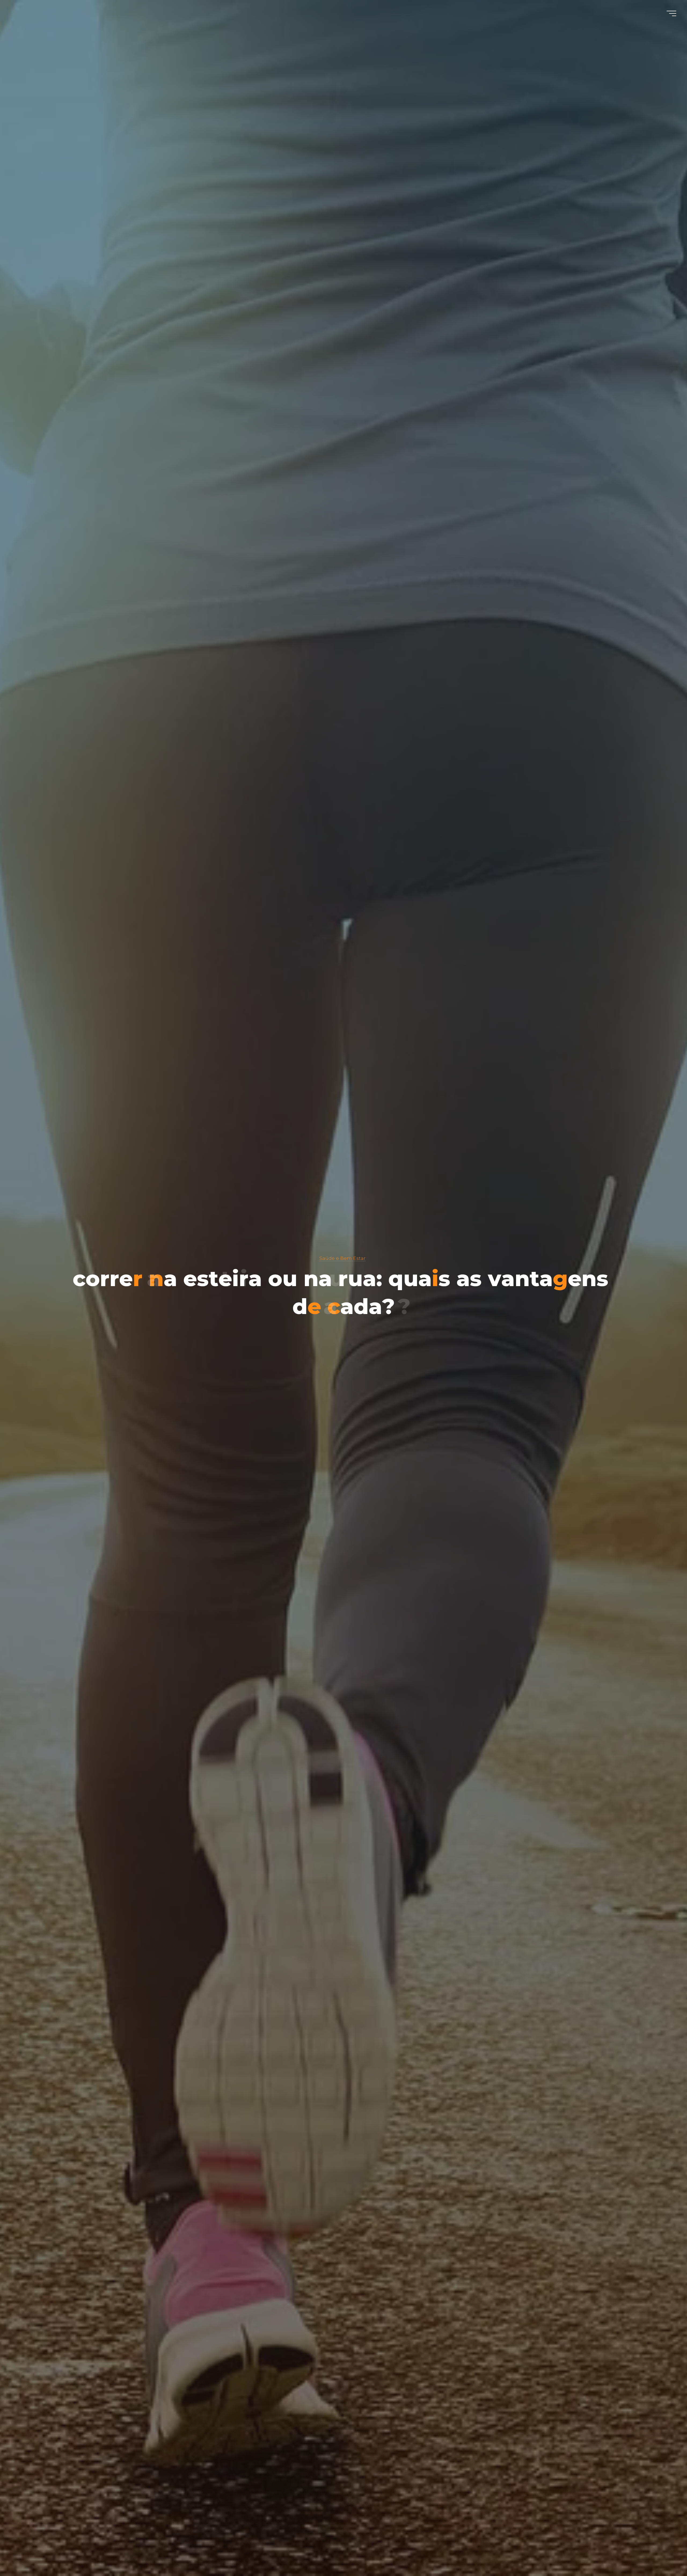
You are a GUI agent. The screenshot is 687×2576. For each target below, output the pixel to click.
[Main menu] (671, 13)
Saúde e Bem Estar (342, 1258)
